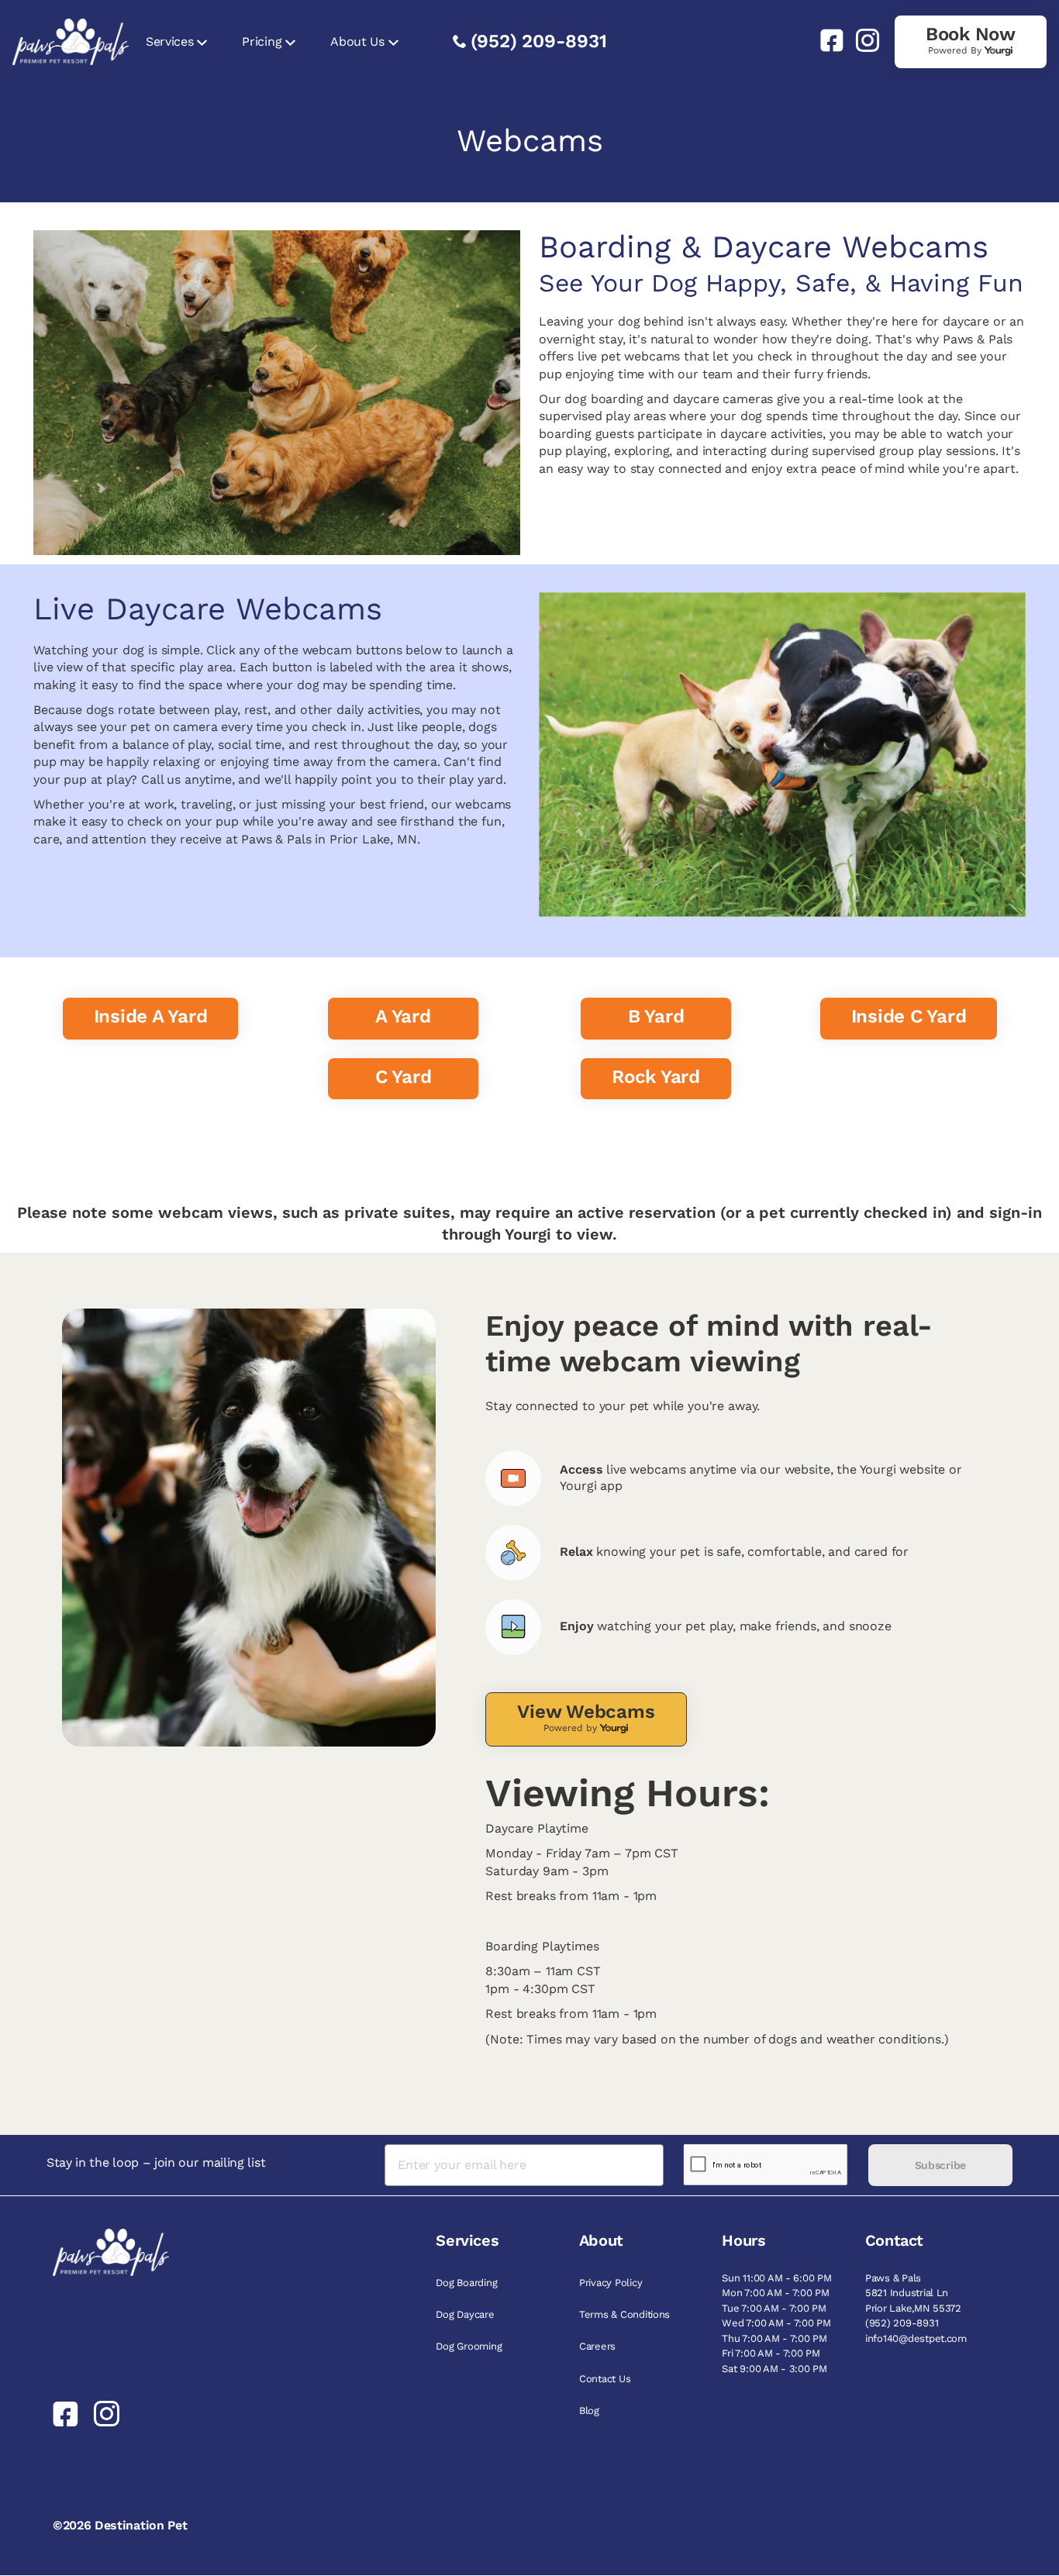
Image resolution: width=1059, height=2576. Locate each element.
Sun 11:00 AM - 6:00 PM (776, 2278)
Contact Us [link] (605, 2379)
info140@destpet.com (916, 2338)
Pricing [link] (262, 41)
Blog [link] (589, 2410)
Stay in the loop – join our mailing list (156, 2162)
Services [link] (169, 41)
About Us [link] (357, 41)
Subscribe (940, 2165)
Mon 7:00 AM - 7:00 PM (776, 2293)
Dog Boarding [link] (466, 2283)
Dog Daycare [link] (465, 2314)
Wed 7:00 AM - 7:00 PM (776, 2323)
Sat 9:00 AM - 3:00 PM (774, 2369)
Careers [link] (597, 2346)
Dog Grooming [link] (469, 2346)
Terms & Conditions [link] (624, 2314)
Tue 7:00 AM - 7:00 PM (774, 2308)
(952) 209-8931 (539, 41)
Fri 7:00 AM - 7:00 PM (771, 2353)
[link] (826, 40)
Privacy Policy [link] (611, 2283)
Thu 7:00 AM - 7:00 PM (774, 2338)
